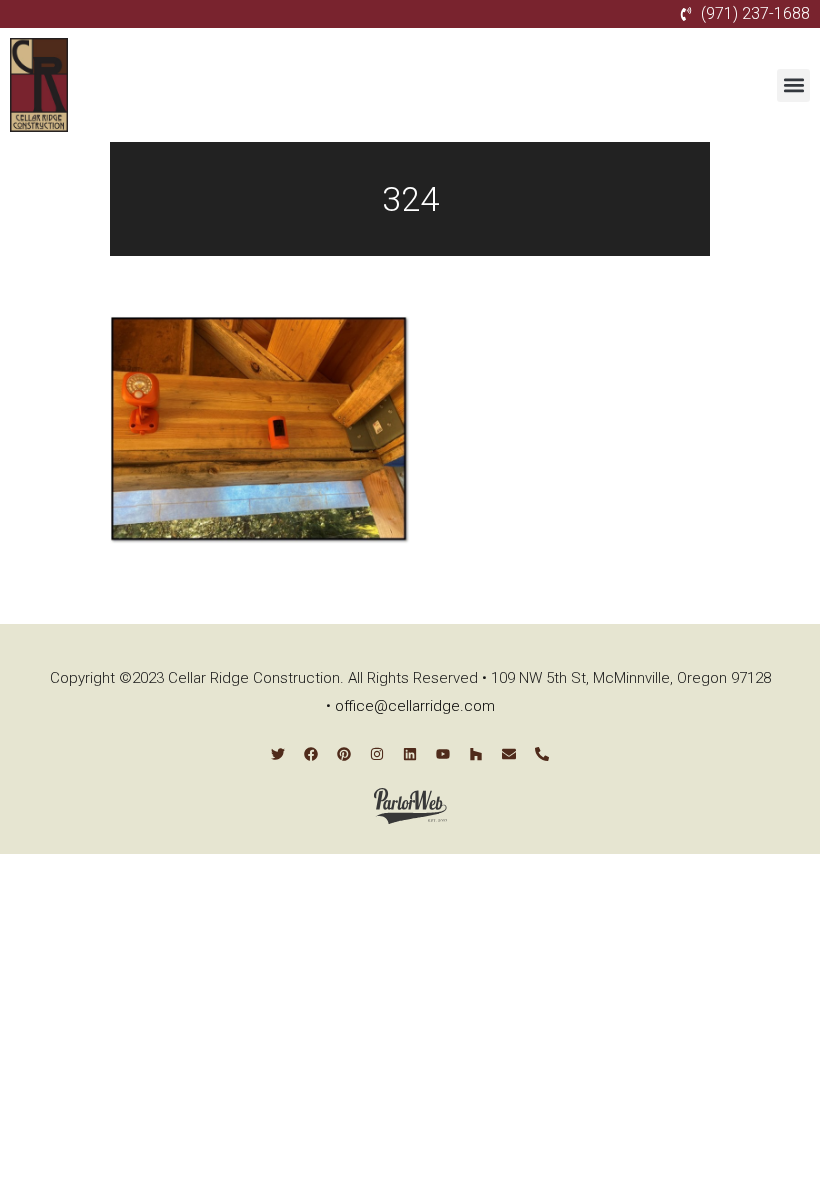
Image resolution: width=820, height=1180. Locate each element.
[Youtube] (443, 754)
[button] (793, 85)
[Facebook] (311, 754)
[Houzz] (476, 754)
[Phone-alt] (542, 754)
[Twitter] (278, 754)
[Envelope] (509, 754)
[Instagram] (377, 754)
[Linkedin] (410, 754)
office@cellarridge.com (415, 706)
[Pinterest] (344, 754)
